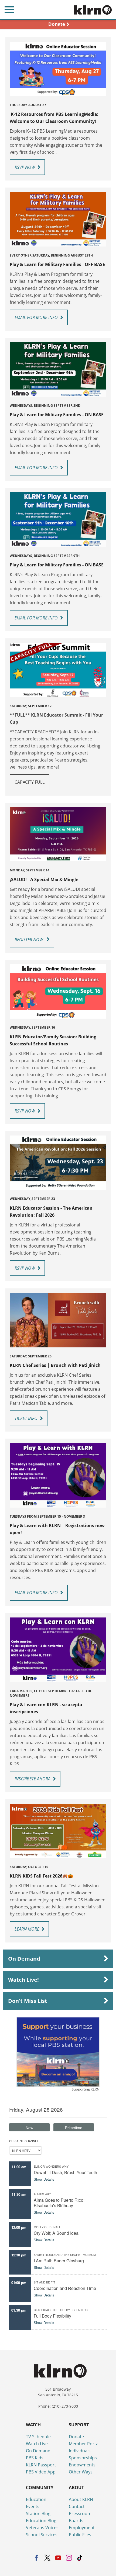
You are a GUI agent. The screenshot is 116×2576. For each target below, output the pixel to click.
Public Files (80, 2535)
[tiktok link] (80, 2558)
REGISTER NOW (29, 940)
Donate (76, 2437)
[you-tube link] (58, 2558)
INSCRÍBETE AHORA (33, 1779)
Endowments (82, 2465)
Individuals (80, 2451)
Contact (77, 2506)
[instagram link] (69, 2558)
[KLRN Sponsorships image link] (58, 2052)
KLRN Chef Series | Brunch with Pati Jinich (55, 1365)
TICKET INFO (26, 1418)
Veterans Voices (42, 2528)
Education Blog (41, 2521)
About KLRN (81, 2499)
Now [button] (29, 2128)
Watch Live (37, 2444)
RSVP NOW (25, 167)
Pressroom (80, 2513)
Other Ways (81, 2472)
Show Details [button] (44, 2179)
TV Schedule (38, 2437)
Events (33, 2506)
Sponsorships (83, 2458)
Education (36, 2499)
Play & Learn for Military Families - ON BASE (57, 415)
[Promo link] (58, 69)
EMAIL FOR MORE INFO (36, 317)
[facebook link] (37, 2558)
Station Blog (38, 2513)
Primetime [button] (74, 2128)
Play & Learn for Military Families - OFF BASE (58, 264)
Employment (82, 2528)
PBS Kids (35, 2458)
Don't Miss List (28, 2001)
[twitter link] (47, 2558)
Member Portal (84, 2444)
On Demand (24, 1959)
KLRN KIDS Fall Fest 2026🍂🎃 (41, 1876)
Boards (76, 2521)
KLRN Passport (41, 2465)
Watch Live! (23, 1980)
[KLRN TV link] (95, 9)
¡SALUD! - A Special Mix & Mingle (44, 880)
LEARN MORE (27, 1929)
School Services (42, 2535)
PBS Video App (41, 2472)
